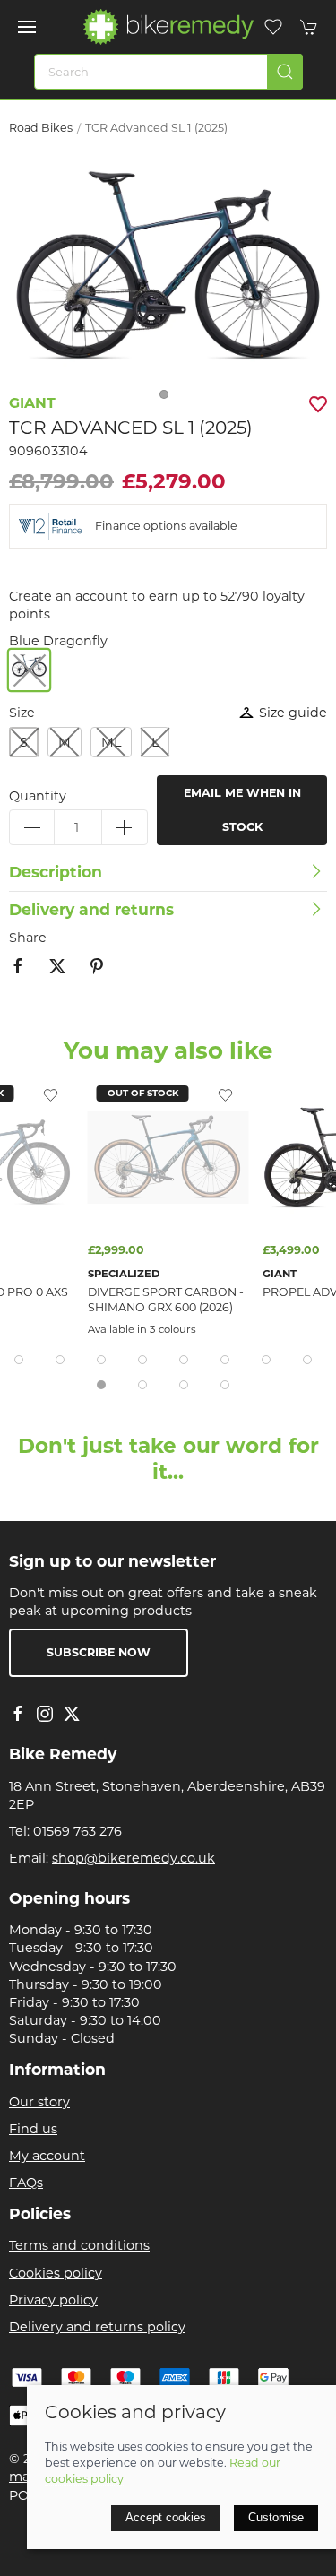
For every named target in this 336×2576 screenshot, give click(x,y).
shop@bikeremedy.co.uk (134, 1858)
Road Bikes (41, 128)
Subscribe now (99, 1652)
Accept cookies (166, 2517)
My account (47, 2156)
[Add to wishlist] (51, 1094)
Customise (276, 2517)
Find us (33, 2129)
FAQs (26, 2183)
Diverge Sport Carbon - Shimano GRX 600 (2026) (166, 1300)
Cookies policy (56, 2273)
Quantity (38, 796)
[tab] (19, 1360)
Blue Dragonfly (58, 641)
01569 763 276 (78, 1831)
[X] (72, 1714)
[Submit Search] (285, 72)
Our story (39, 2102)
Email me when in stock (242, 810)
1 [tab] (168, 399)
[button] (27, 27)
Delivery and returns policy (97, 2327)
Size (22, 713)
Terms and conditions (79, 2245)
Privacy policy (53, 2300)
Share (28, 938)
